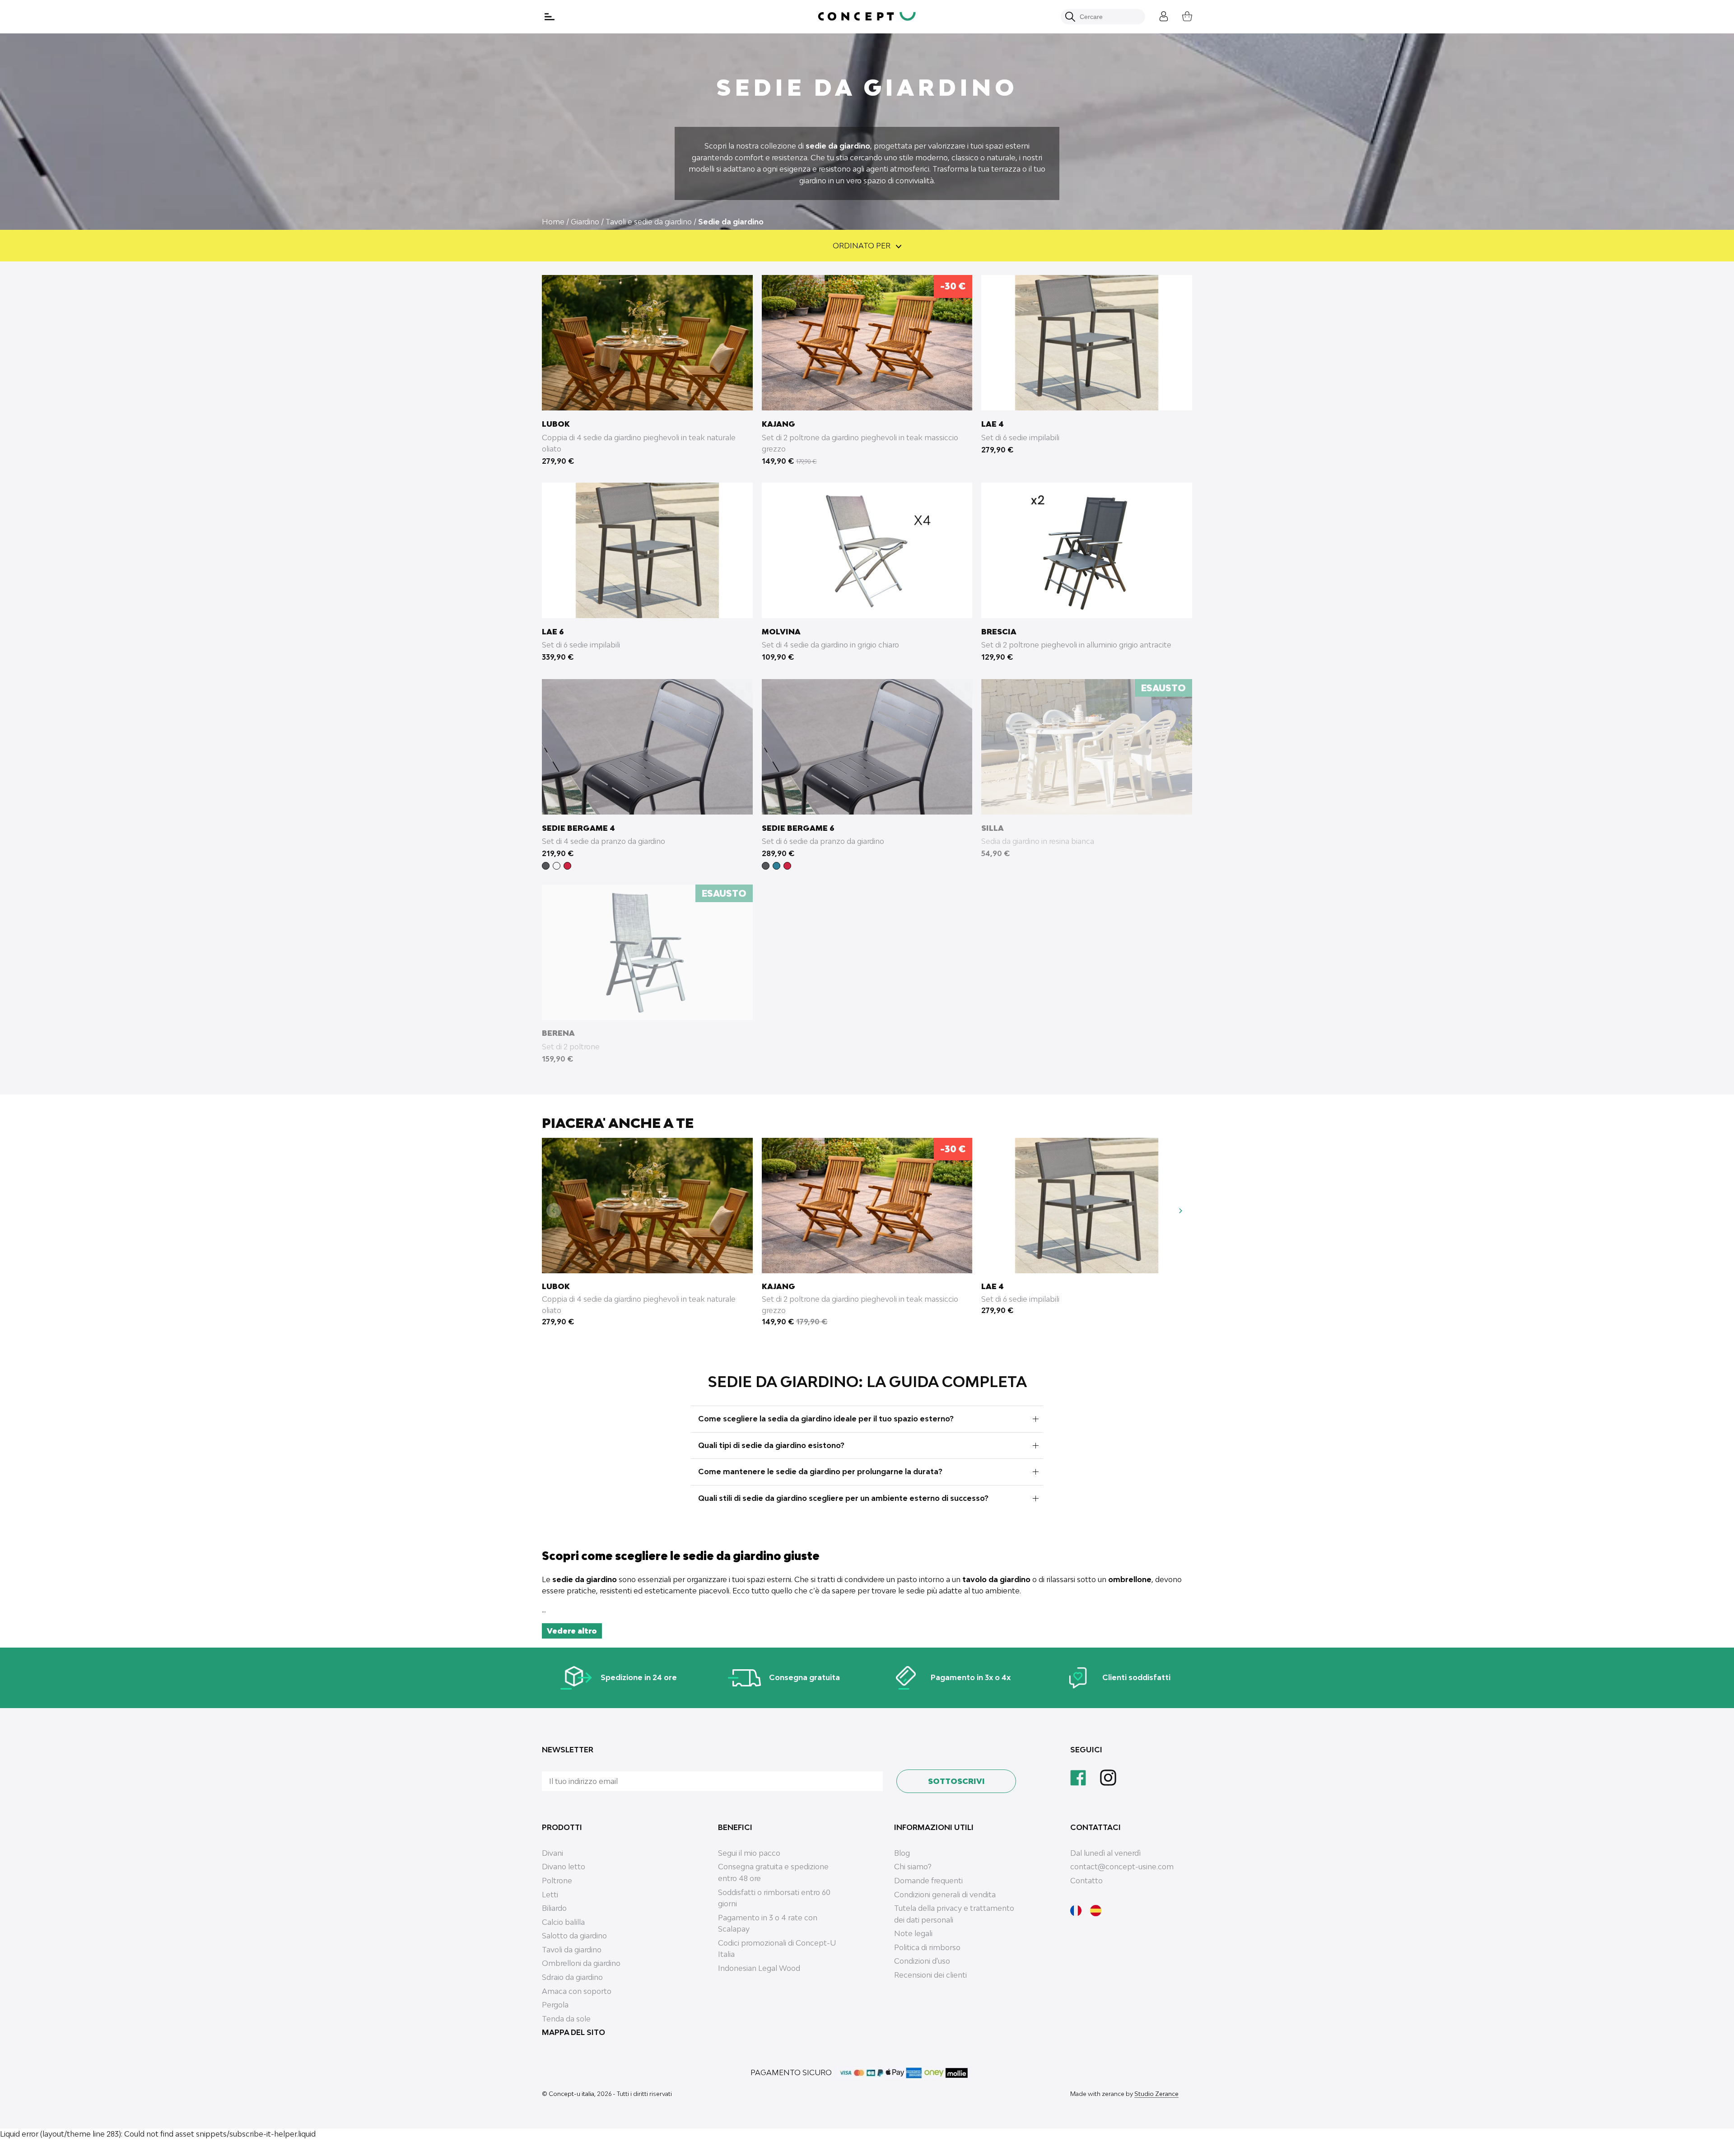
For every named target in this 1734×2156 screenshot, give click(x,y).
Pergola (555, 2005)
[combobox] (1108, 17)
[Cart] (1180, 15)
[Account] (1157, 15)
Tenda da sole (566, 2019)
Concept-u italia (571, 2094)
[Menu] (550, 17)
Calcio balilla (563, 1922)
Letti (550, 1895)
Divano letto (564, 1867)
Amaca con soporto (577, 1991)
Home (553, 222)
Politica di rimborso (927, 1947)
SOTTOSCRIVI (956, 1781)
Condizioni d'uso (922, 1961)
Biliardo (554, 1908)
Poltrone (557, 1881)
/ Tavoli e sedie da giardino (646, 222)
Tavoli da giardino (572, 1950)
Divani (552, 1853)
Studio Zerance (1156, 2094)
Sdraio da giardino (572, 1977)
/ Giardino (583, 222)
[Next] (1180, 1210)
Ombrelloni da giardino (581, 1963)
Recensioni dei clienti (930, 1975)
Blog (902, 1853)
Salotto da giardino (574, 1936)
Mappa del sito (573, 2032)
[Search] (1070, 17)
